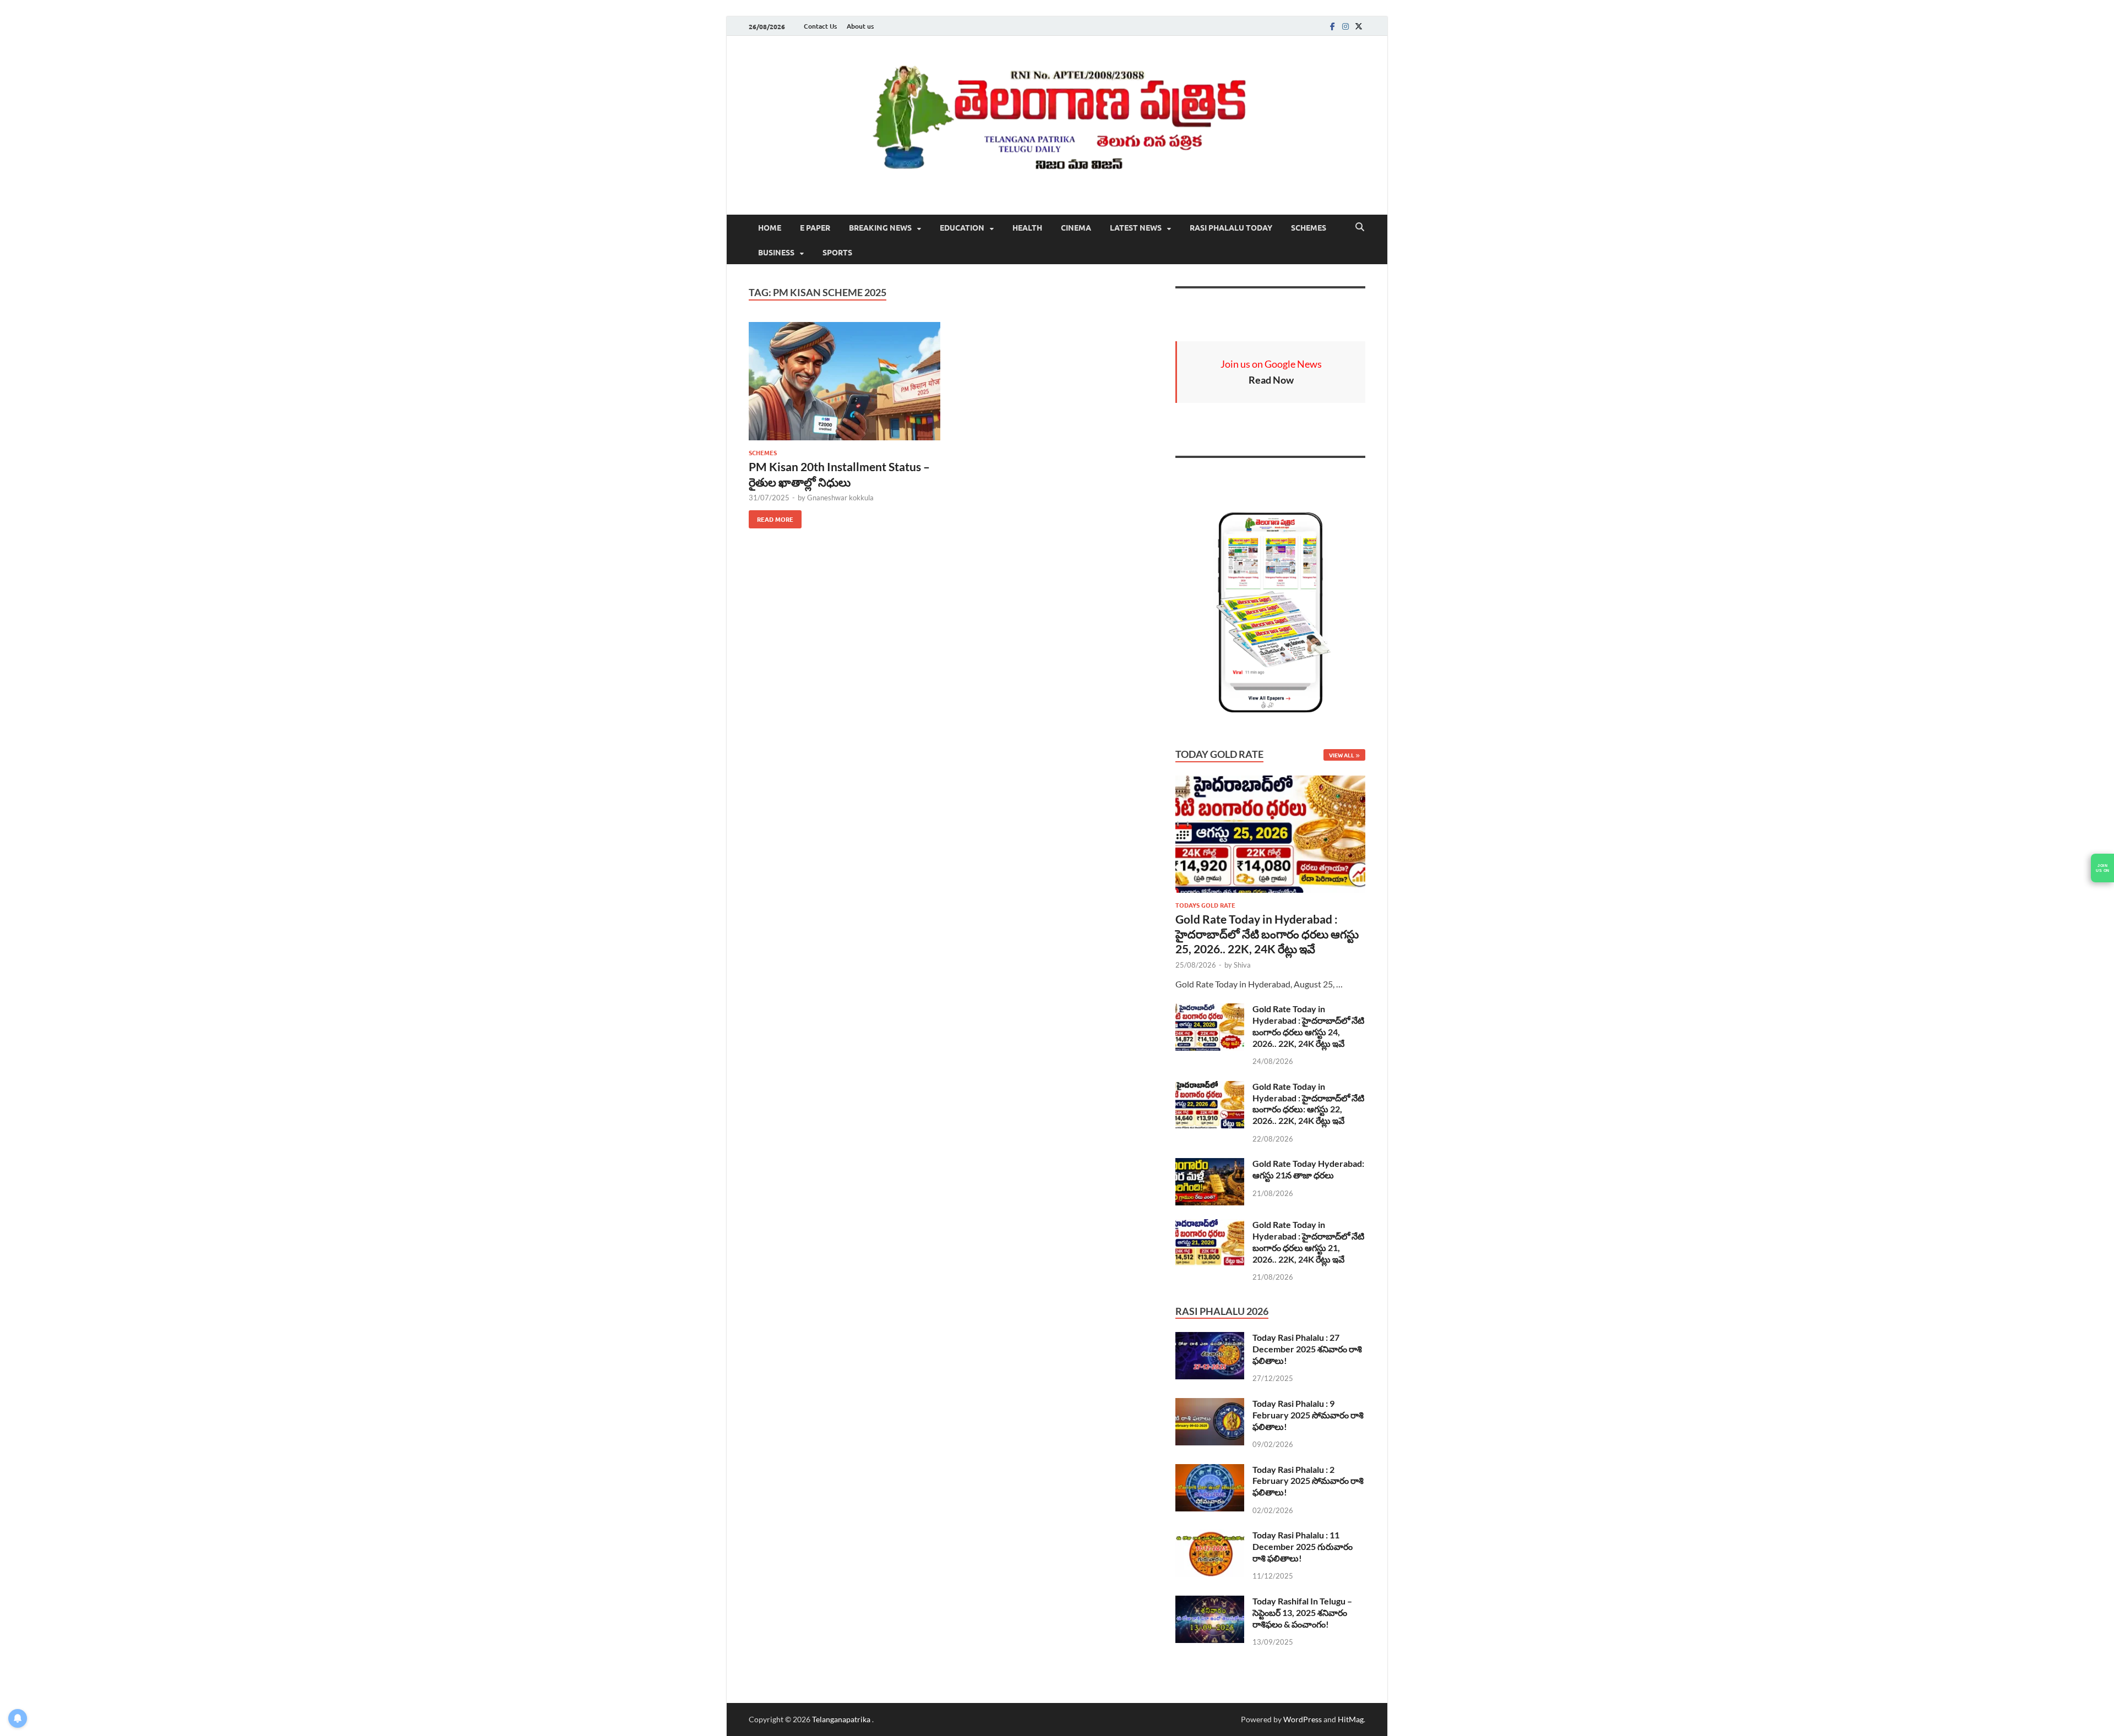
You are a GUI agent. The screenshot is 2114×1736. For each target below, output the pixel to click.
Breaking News (880, 227)
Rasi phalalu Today (1231, 227)
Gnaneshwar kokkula (840, 498)
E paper (815, 227)
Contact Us (820, 26)
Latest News (1136, 227)
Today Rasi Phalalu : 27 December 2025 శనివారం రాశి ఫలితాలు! (1307, 1349)
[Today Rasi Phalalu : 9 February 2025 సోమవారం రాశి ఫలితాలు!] (1210, 1404)
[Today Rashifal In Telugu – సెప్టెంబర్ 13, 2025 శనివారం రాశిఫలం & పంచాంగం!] (1210, 1602)
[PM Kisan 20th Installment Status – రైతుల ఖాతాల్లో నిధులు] (844, 381)
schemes (1309, 227)
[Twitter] (1359, 26)
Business (776, 252)
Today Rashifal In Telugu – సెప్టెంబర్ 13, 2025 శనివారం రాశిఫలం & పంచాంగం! (1302, 1612)
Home (770, 227)
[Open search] (1360, 227)
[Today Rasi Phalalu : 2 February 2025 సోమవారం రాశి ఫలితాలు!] (1210, 1470)
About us (860, 26)
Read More (771, 517)
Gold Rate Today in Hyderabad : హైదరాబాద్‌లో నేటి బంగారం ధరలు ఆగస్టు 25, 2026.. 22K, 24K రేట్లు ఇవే (1267, 934)
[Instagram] (1345, 26)
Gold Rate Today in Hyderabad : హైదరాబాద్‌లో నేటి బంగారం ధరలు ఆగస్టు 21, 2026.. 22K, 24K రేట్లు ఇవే (1308, 1241)
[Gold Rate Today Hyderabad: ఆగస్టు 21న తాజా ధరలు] (1210, 1164)
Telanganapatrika (842, 1719)
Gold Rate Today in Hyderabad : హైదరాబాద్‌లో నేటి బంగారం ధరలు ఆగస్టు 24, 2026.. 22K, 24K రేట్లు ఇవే (1308, 1026)
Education (962, 227)
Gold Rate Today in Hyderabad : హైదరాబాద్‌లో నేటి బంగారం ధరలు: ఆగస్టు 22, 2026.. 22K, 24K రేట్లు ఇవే (1308, 1103)
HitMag (1351, 1719)
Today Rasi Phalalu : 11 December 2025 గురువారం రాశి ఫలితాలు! (1303, 1546)
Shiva (1242, 965)
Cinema (1076, 227)
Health (1027, 227)
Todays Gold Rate (1205, 905)
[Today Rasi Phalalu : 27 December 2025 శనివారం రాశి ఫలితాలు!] (1210, 1338)
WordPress (1303, 1719)
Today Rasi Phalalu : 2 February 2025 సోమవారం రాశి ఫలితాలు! (1308, 1481)
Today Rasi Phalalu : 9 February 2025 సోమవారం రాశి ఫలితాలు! (1308, 1415)
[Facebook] (1332, 26)
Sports (837, 252)
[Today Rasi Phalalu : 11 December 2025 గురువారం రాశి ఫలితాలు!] (1210, 1536)
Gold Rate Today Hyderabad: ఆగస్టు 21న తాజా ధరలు (1308, 1169)
